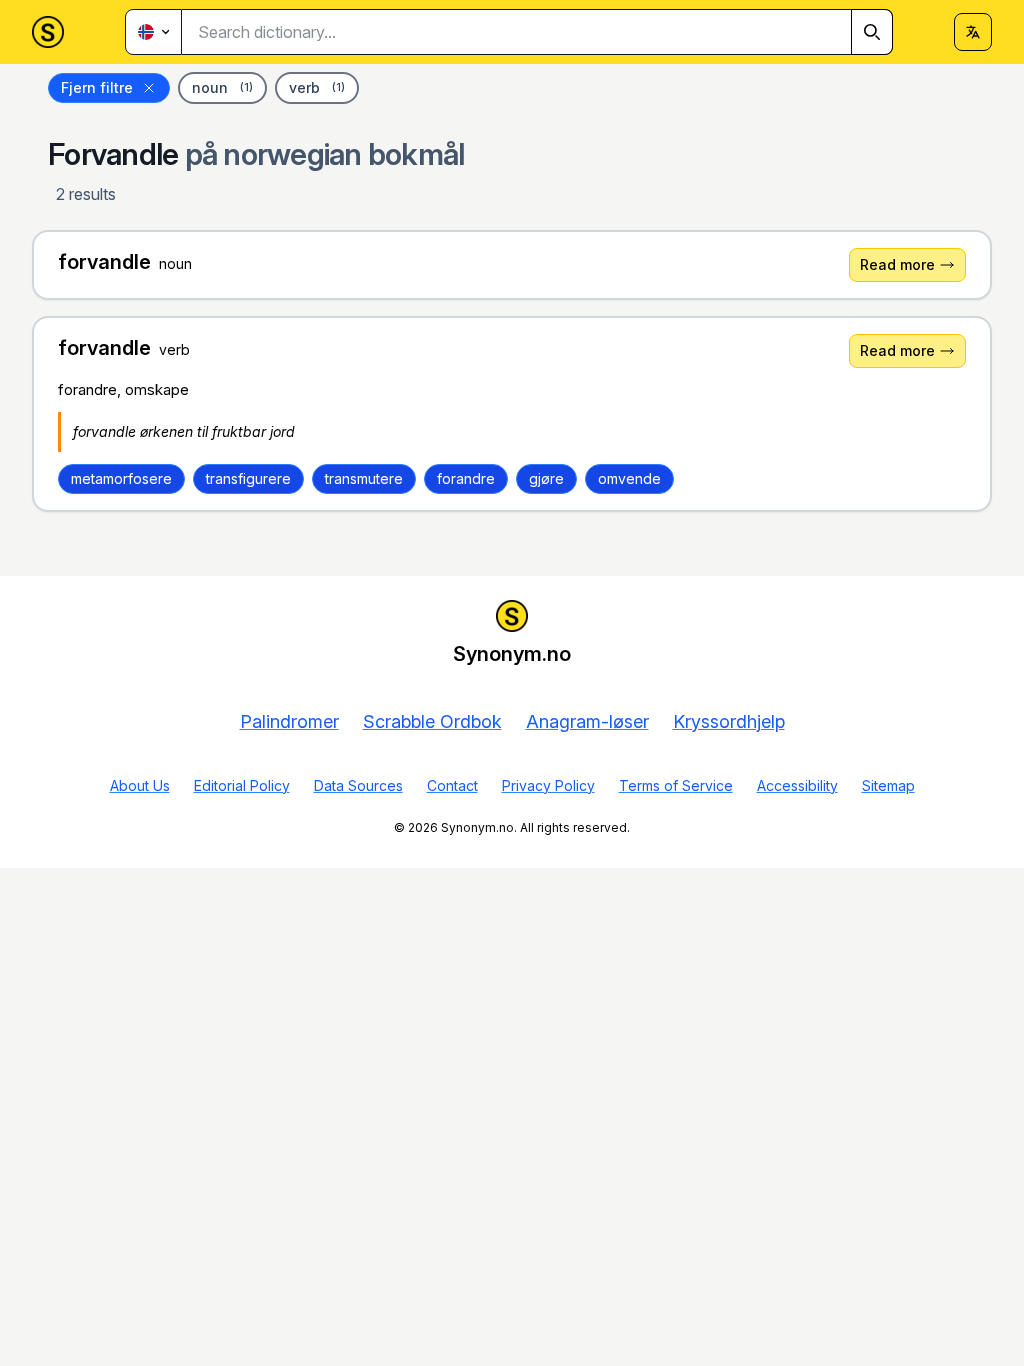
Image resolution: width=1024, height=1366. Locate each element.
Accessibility (797, 785)
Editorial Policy (242, 785)
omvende (629, 478)
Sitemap (888, 785)
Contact (452, 785)
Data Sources (358, 785)
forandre (466, 478)
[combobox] (537, 32)
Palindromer (289, 721)
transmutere (364, 478)
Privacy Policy (548, 785)
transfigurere (248, 478)
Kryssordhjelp (729, 721)
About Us (140, 785)
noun (222, 87)
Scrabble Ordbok (432, 721)
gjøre (546, 478)
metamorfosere (121, 478)
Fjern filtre (97, 87)
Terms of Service (676, 785)
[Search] (872, 32)
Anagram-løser (587, 721)
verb (317, 87)
